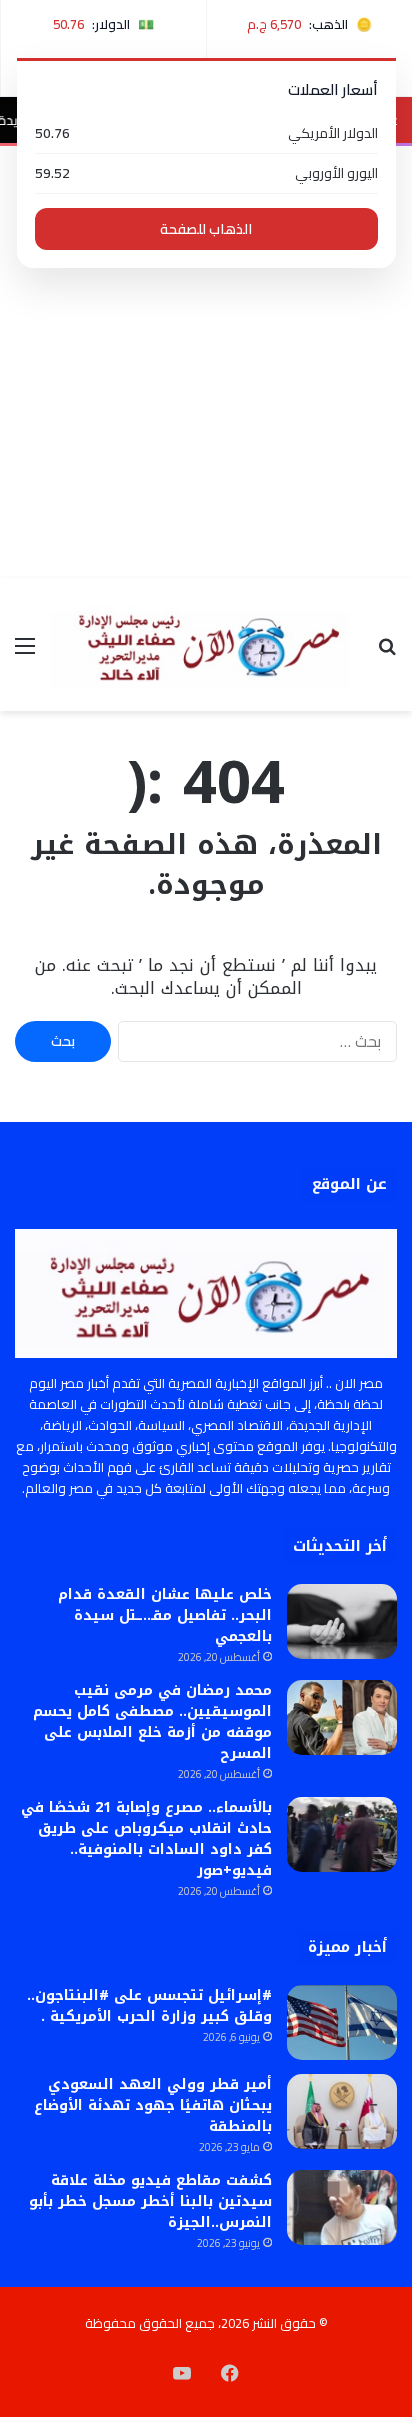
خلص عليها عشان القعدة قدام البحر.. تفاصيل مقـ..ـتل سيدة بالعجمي (165, 1615)
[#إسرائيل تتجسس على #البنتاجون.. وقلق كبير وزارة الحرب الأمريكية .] (342, 2022)
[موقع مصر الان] (206, 644)
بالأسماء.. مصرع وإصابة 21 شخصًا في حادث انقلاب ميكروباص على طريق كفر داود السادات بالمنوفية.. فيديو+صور (146, 1839)
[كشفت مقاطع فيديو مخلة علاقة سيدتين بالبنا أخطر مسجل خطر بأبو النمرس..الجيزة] (342, 2207)
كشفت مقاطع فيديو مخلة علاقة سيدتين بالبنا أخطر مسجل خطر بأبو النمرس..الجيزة (150, 2201)
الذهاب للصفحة (206, 229)
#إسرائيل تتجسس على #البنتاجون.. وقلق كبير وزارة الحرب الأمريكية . (149, 2006)
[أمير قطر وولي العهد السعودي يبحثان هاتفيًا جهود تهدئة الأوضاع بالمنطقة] (342, 2111)
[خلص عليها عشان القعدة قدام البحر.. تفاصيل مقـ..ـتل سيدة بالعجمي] (342, 1621)
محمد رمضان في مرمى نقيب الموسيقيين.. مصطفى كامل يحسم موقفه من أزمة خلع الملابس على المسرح (152, 1722)
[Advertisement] (206, 362)
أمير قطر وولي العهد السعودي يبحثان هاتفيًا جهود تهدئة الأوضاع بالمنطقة (153, 2105)
